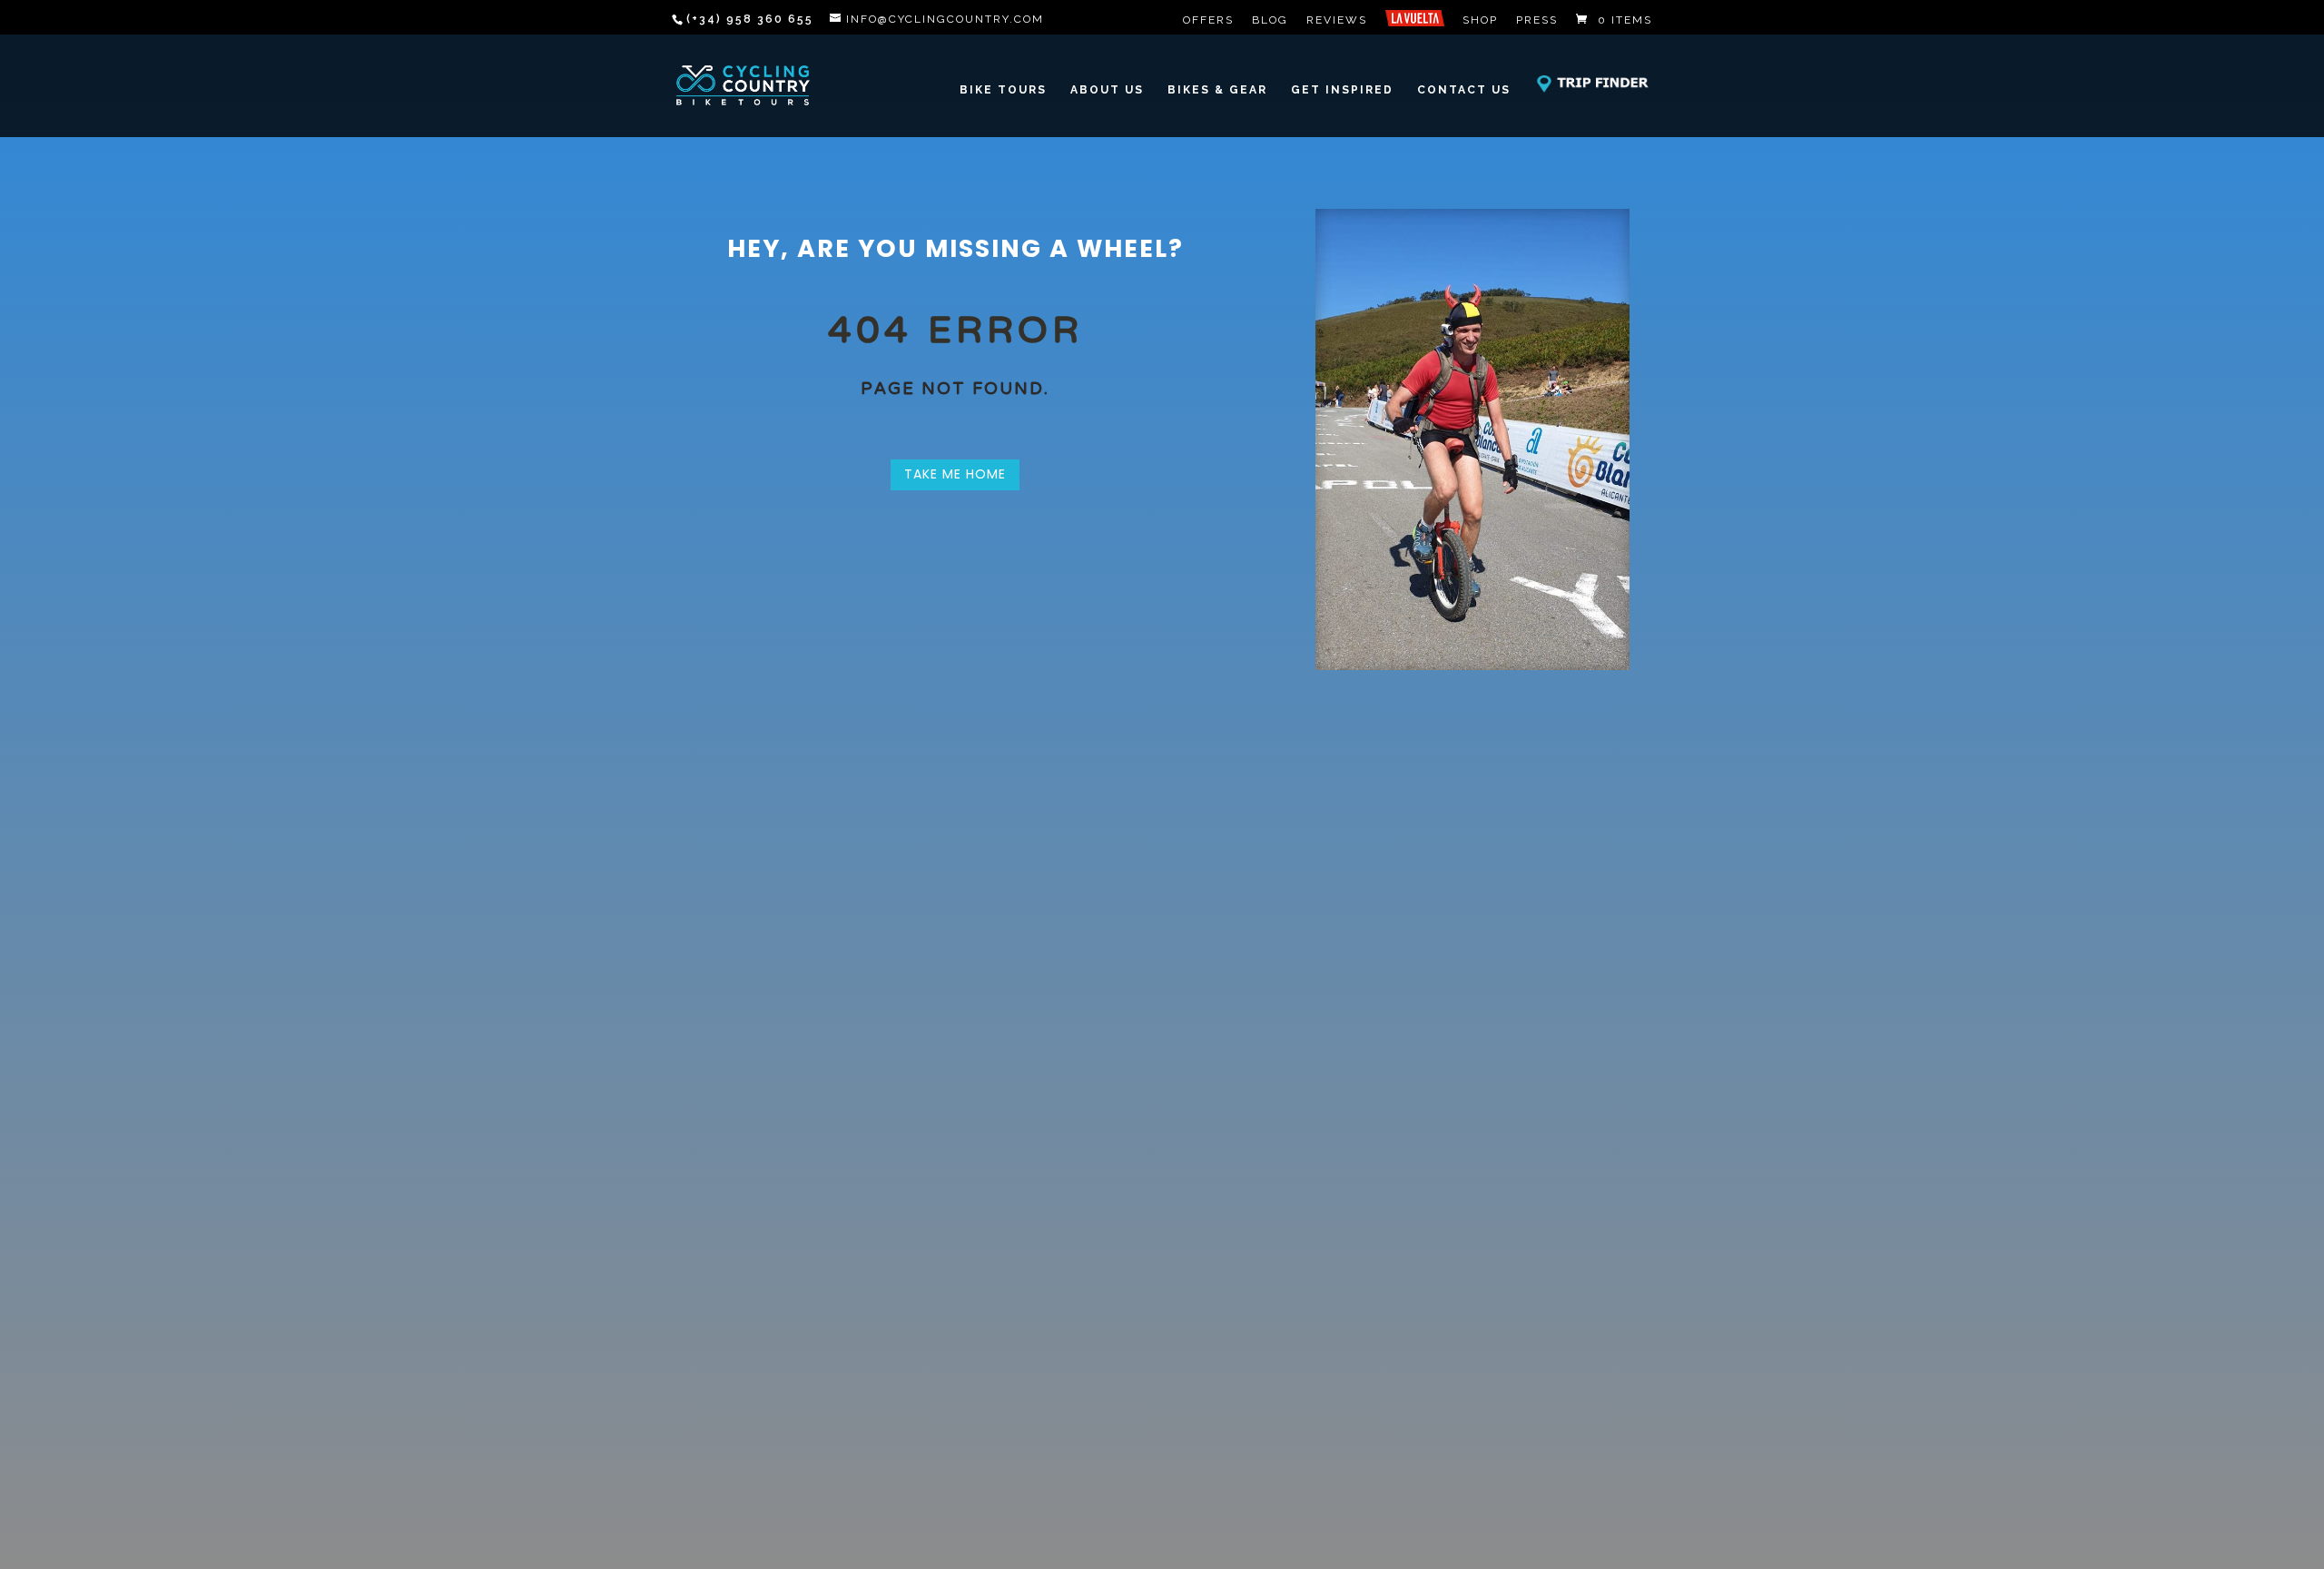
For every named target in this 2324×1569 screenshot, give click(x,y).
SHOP (1480, 20)
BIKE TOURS (1003, 89)
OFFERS (1208, 20)
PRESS (1537, 20)
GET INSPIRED (1342, 89)
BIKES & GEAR (1217, 89)
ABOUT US (1107, 89)
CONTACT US (1464, 89)
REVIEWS (1337, 20)
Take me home (955, 474)
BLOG (1270, 20)
